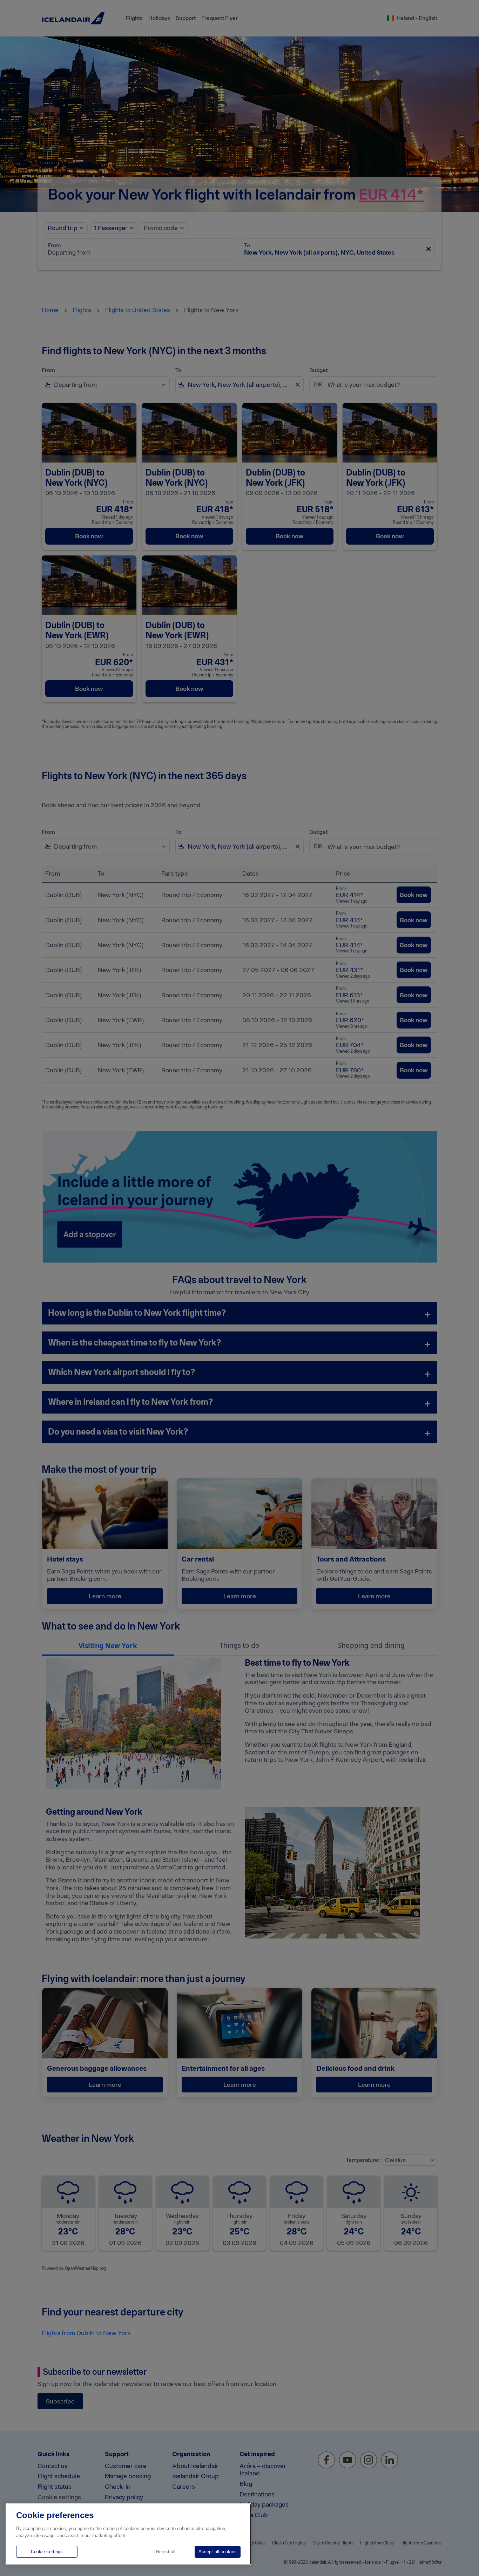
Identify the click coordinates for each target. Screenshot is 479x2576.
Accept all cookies (218, 2552)
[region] (128, 2534)
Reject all (166, 2552)
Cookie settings (47, 2552)
